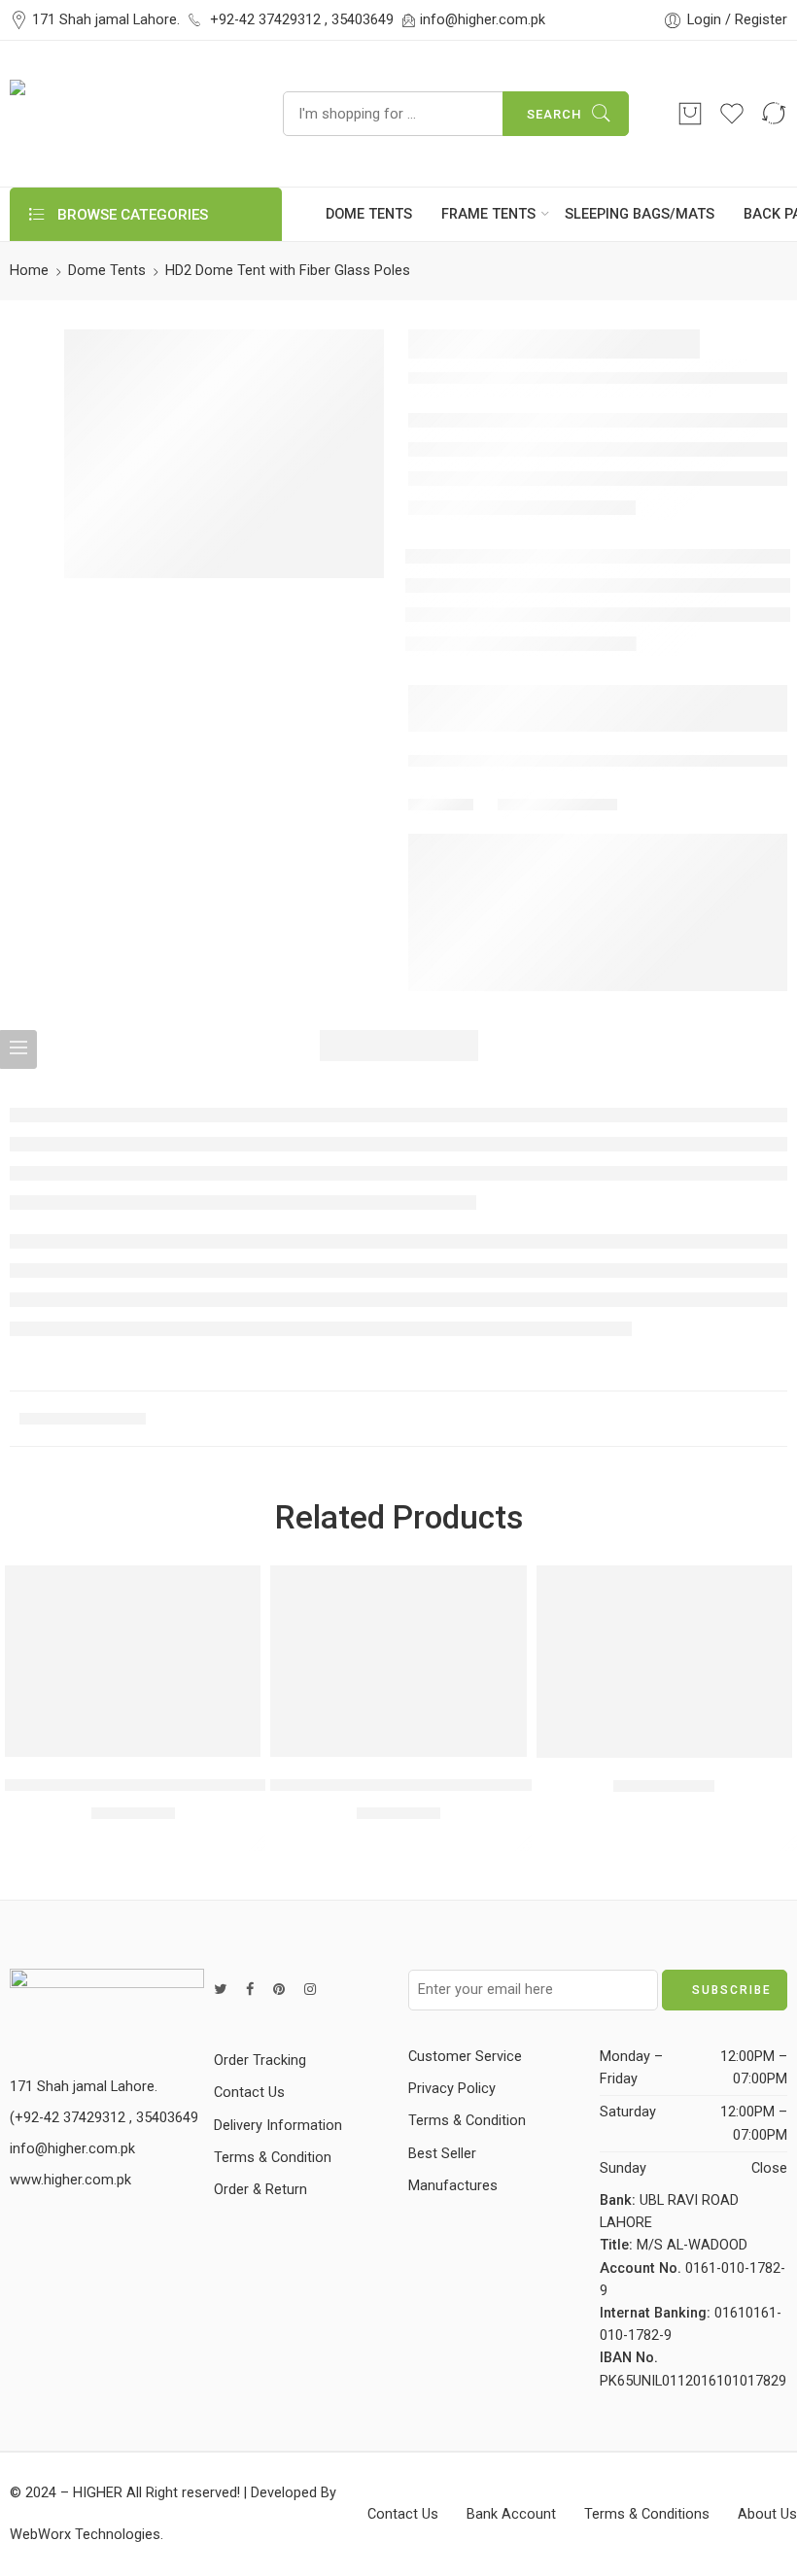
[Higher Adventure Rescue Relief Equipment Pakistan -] (122, 114)
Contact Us (249, 2093)
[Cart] (690, 114)
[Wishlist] (133, 1737)
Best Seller (442, 2154)
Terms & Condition (273, 2158)
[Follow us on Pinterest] (279, 1990)
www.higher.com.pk (70, 2180)
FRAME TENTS (488, 214)
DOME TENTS (369, 214)
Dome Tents (107, 271)
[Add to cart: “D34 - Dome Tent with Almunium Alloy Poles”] (95, 1737)
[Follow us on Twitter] (220, 1990)
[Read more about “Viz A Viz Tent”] (626, 1738)
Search (554, 114)
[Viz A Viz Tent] (664, 1662)
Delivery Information (278, 2126)
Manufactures (453, 2186)
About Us (767, 2514)
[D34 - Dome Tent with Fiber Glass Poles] (398, 1661)
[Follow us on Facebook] (250, 1990)
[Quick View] (171, 1737)
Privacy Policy (452, 2089)
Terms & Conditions (647, 2514)
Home (29, 271)
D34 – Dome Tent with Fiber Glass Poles (413, 1785)
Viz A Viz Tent (664, 1786)
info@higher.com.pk (483, 20)
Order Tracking (260, 2061)
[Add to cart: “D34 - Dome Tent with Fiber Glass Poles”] (360, 1737)
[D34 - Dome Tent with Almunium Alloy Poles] (133, 1661)
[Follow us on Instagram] (310, 1990)
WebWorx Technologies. (87, 2535)
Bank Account (511, 2514)
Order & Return (260, 2190)
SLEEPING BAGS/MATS (640, 214)
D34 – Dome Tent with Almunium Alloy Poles (165, 1785)
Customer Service (465, 2057)
